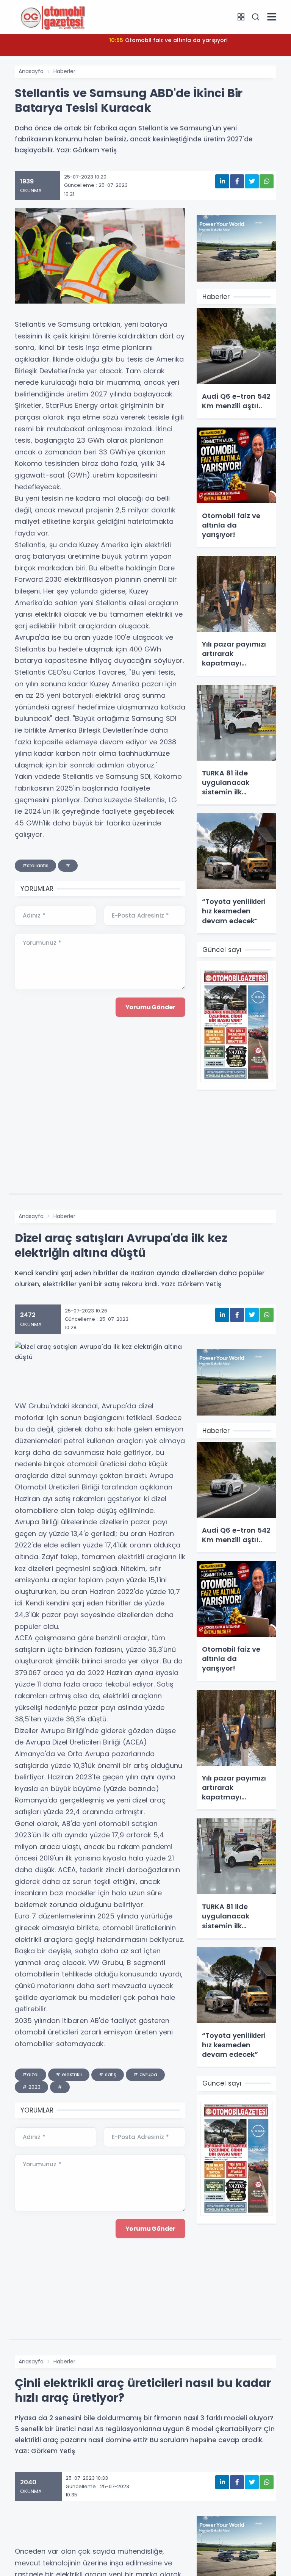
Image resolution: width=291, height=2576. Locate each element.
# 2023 (31, 2087)
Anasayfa (31, 71)
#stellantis (35, 865)
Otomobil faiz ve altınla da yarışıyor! (168, 40)
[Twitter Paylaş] (252, 181)
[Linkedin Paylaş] (222, 181)
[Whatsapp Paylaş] (267, 181)
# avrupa (145, 2074)
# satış (108, 2074)
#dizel (31, 2074)
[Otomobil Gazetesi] (53, 17)
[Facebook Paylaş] (237, 181)
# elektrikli (69, 2074)
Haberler (64, 71)
